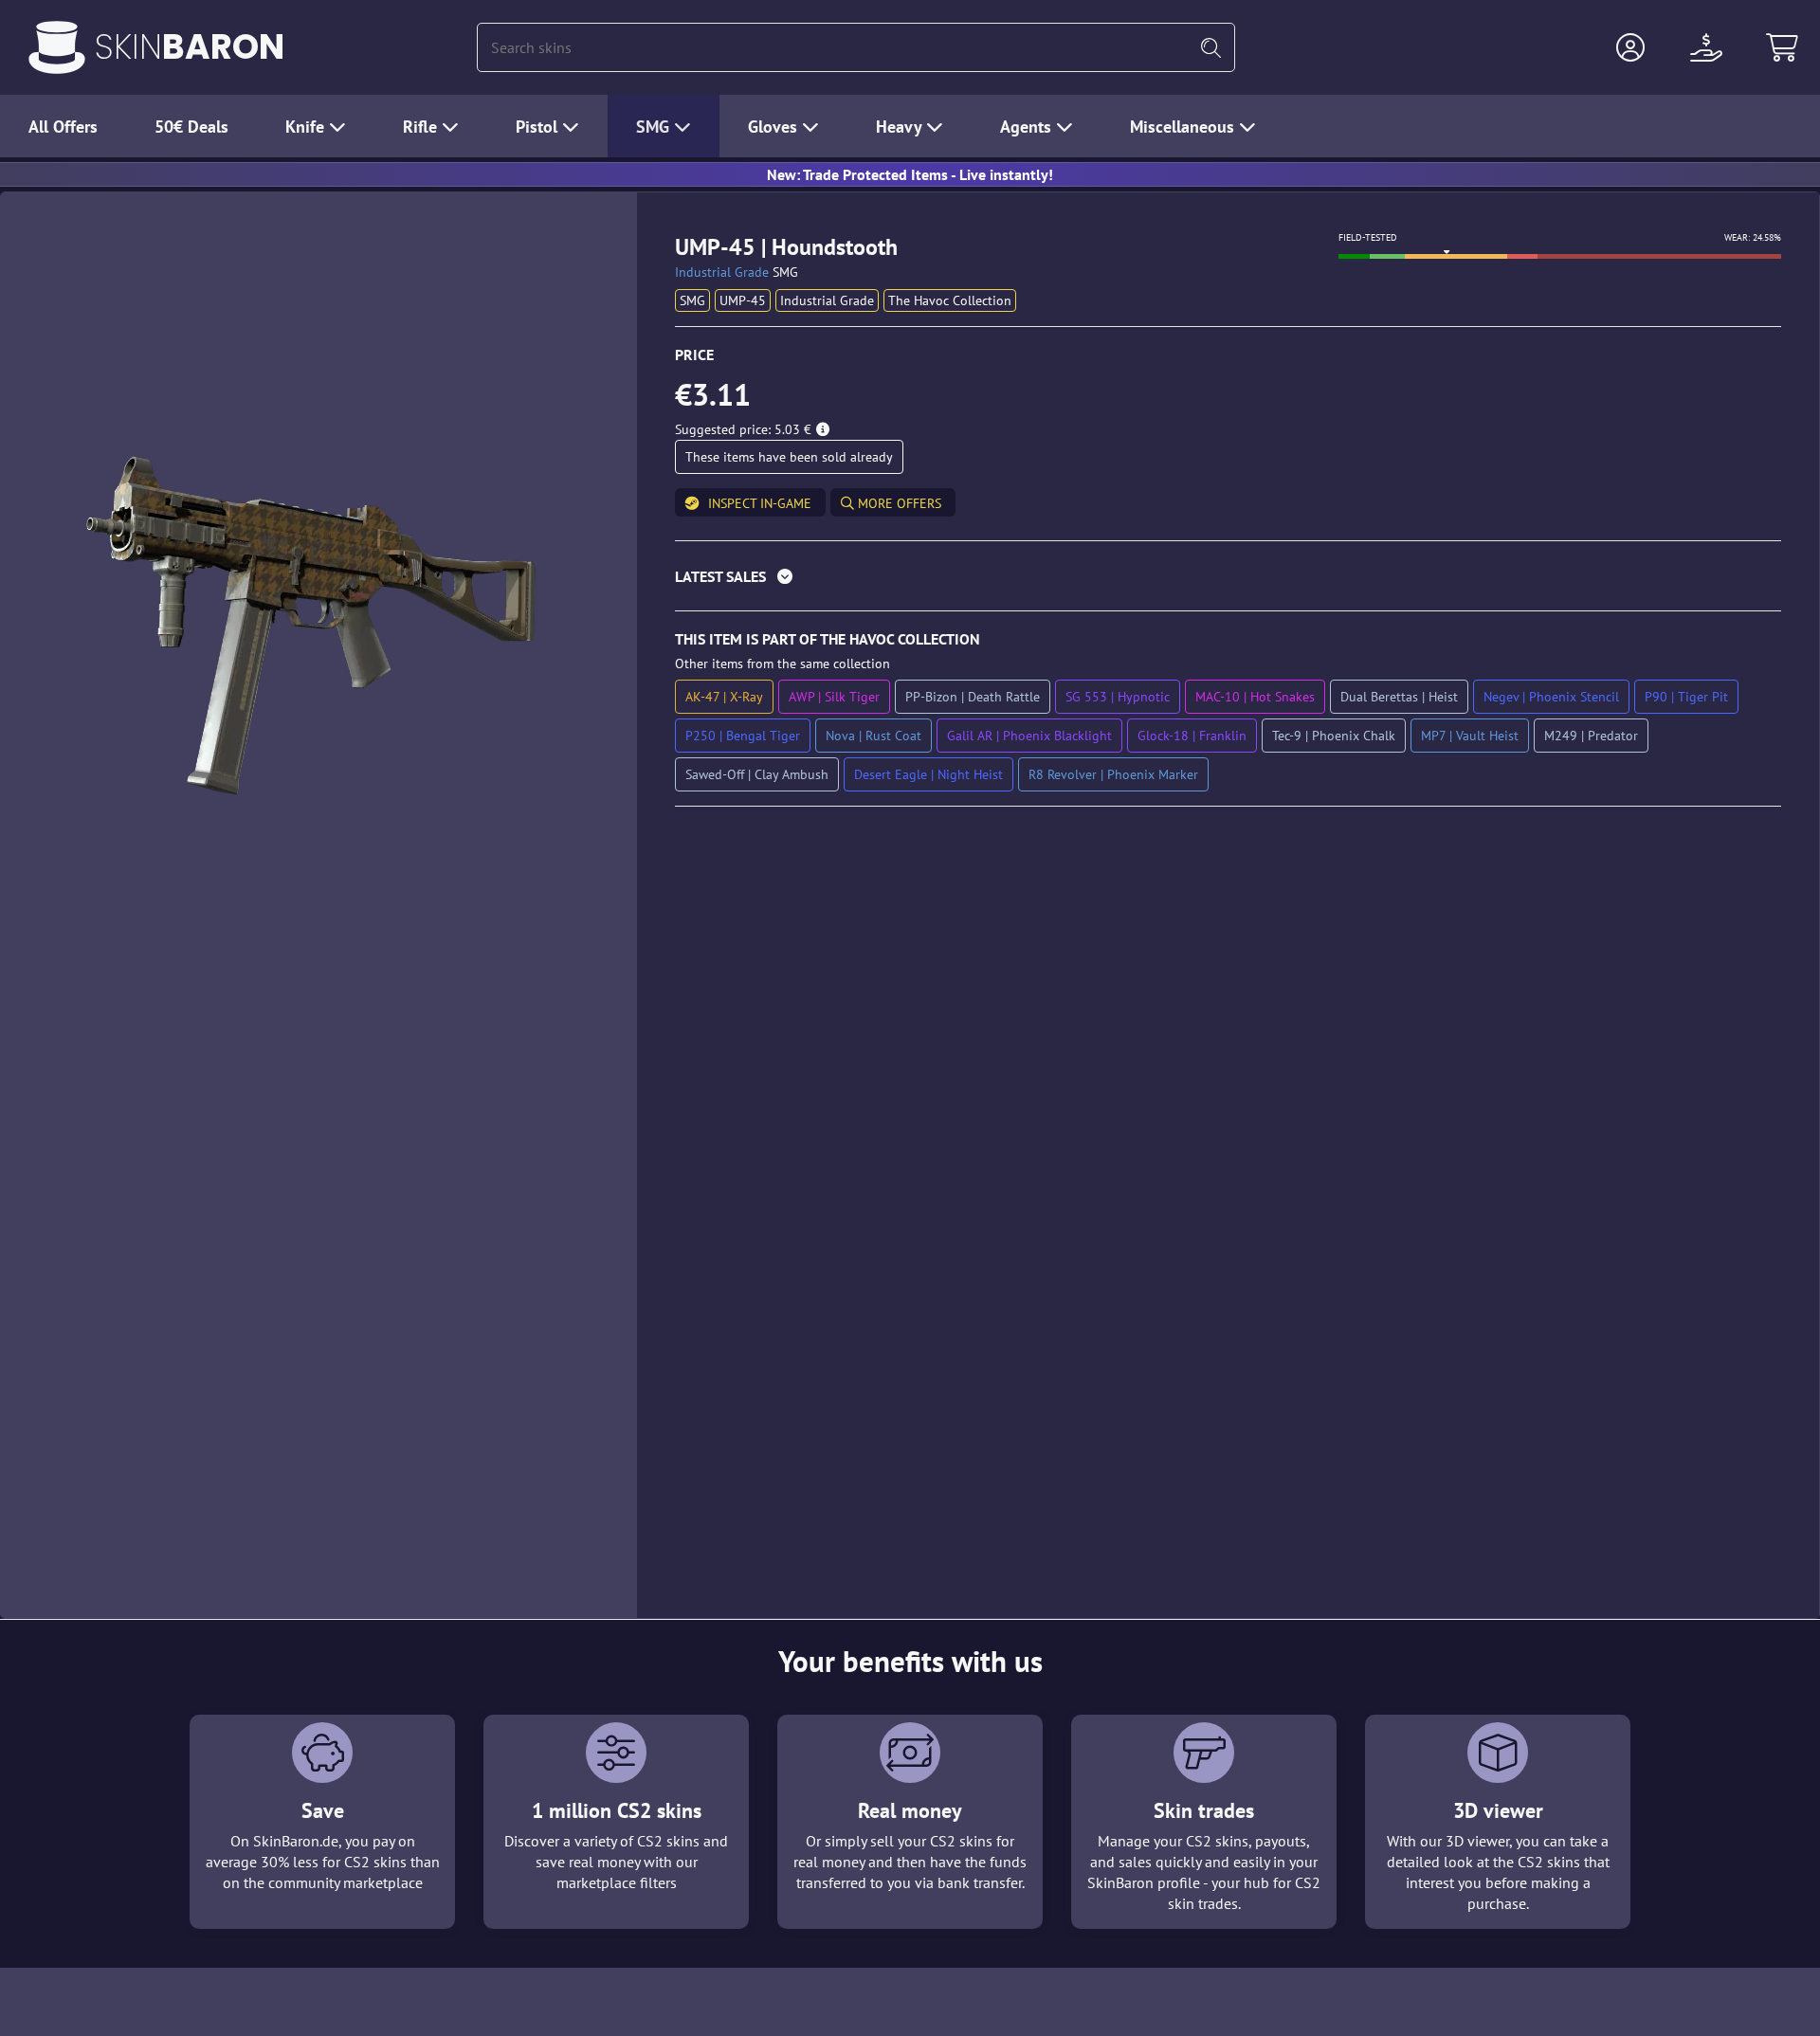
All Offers (63, 127)
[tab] (1228, 581)
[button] (1630, 47)
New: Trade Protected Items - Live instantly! (910, 174)
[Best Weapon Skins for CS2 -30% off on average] (57, 47)
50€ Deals (191, 127)
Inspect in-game (760, 503)
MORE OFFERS (898, 503)
